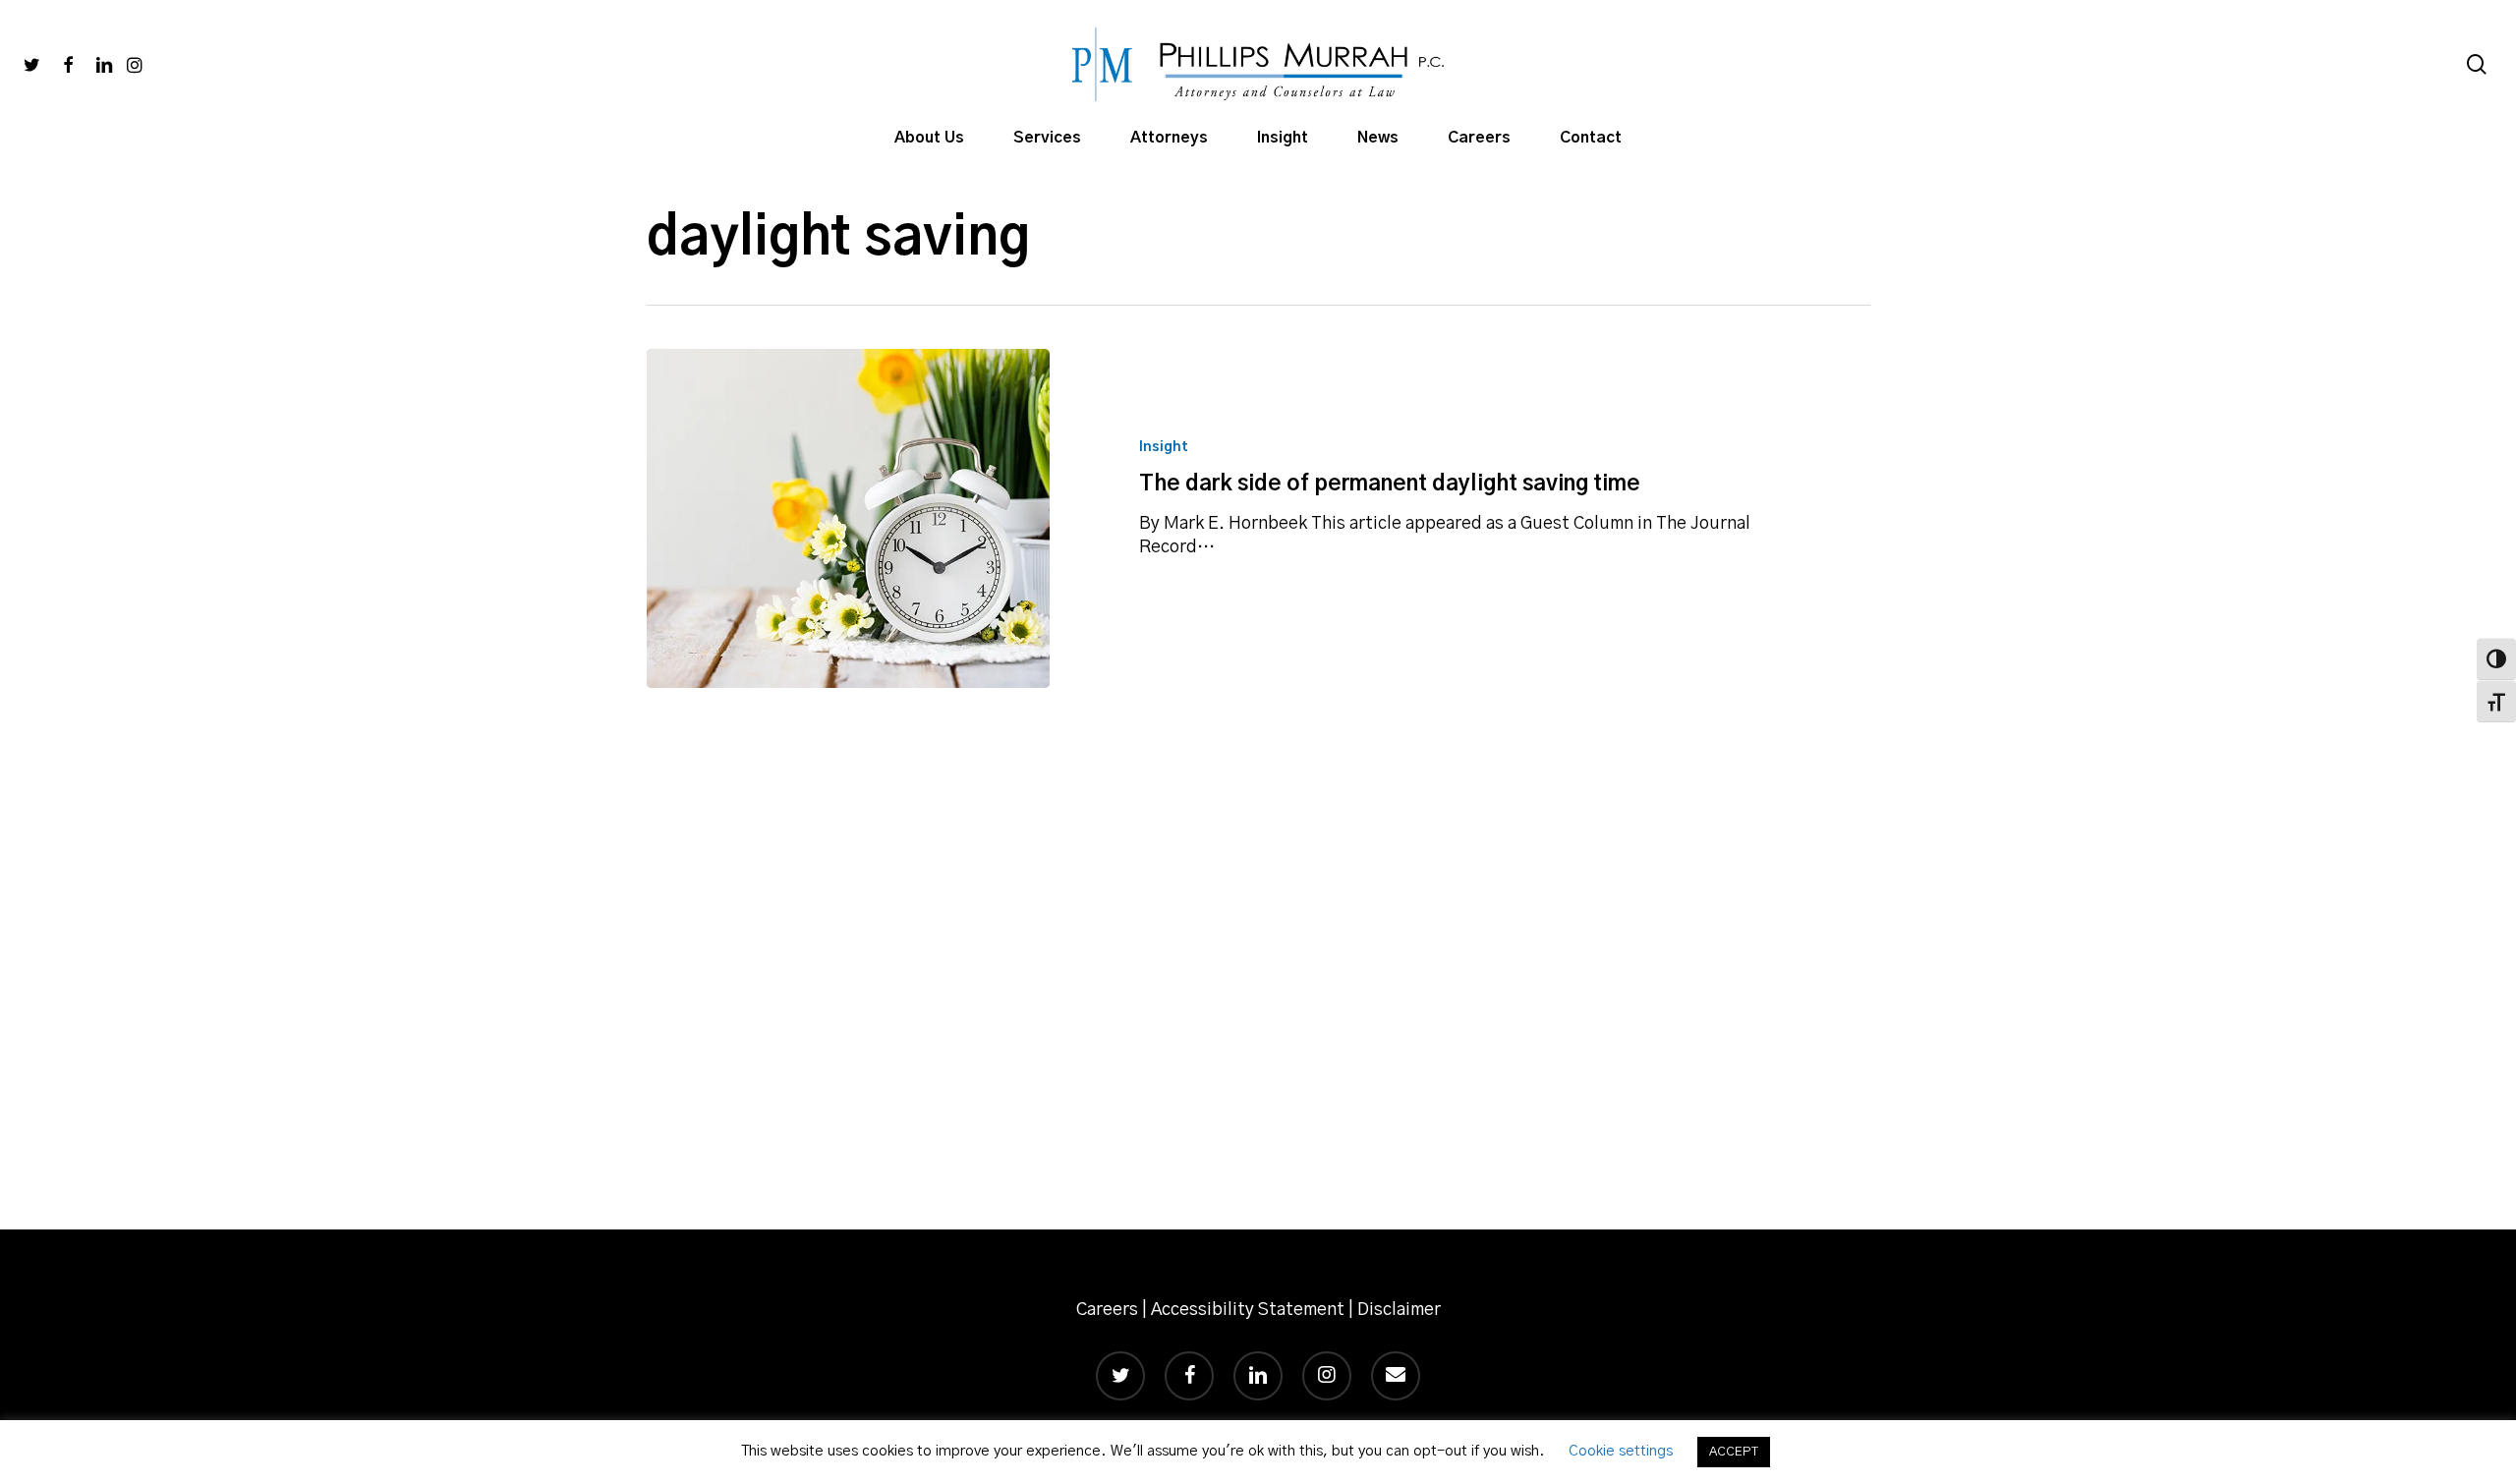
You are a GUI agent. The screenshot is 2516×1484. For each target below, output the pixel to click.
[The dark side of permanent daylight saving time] (849, 518)
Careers (1107, 1310)
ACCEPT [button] (1734, 1452)
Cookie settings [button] (1621, 1451)
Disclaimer (1399, 1310)
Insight (1164, 447)
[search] (2477, 64)
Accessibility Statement (1248, 1310)
